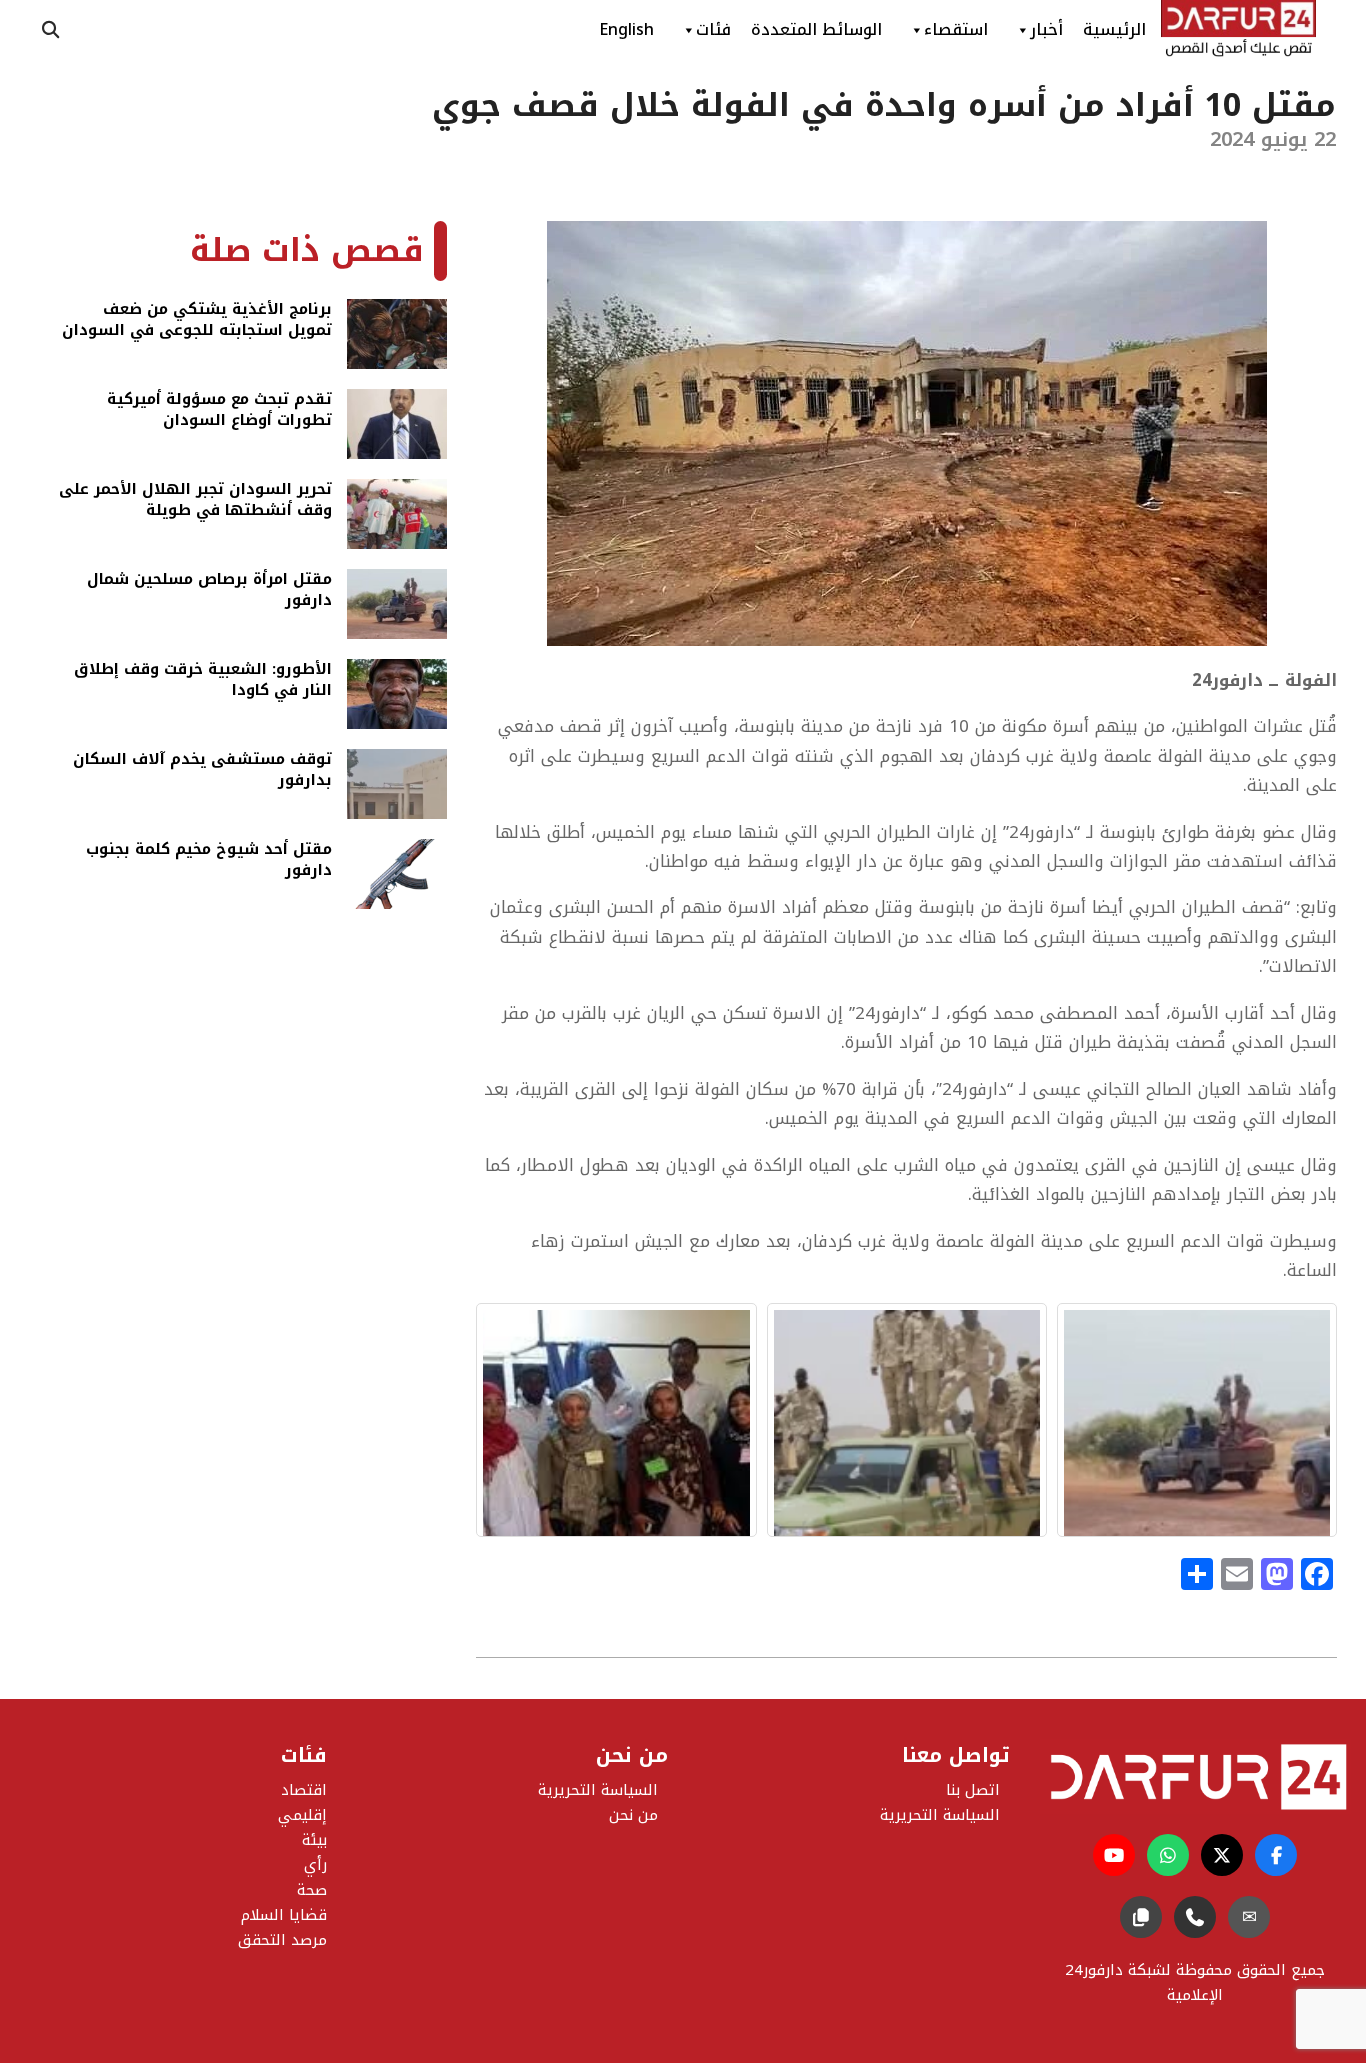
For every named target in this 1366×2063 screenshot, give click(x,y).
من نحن (633, 1815)
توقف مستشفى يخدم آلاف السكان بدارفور (202, 771)
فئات (713, 29)
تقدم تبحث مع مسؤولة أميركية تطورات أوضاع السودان (219, 411)
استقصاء (956, 29)
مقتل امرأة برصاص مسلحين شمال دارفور (209, 591)
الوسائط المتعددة (816, 29)
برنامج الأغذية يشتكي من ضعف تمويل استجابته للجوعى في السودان (197, 321)
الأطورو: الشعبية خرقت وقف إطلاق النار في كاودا (203, 681)
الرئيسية (1114, 29)
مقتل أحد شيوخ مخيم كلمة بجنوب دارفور (209, 861)
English (626, 29)
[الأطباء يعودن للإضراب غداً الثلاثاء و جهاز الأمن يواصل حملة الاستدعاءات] (616, 1420)
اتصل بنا (973, 1790)
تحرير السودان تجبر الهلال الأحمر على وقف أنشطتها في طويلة (195, 501)
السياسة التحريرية (598, 1790)
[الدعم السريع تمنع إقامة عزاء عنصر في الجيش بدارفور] (907, 1420)
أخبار (1046, 29)
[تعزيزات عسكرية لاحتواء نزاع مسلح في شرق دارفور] (1197, 1420)
